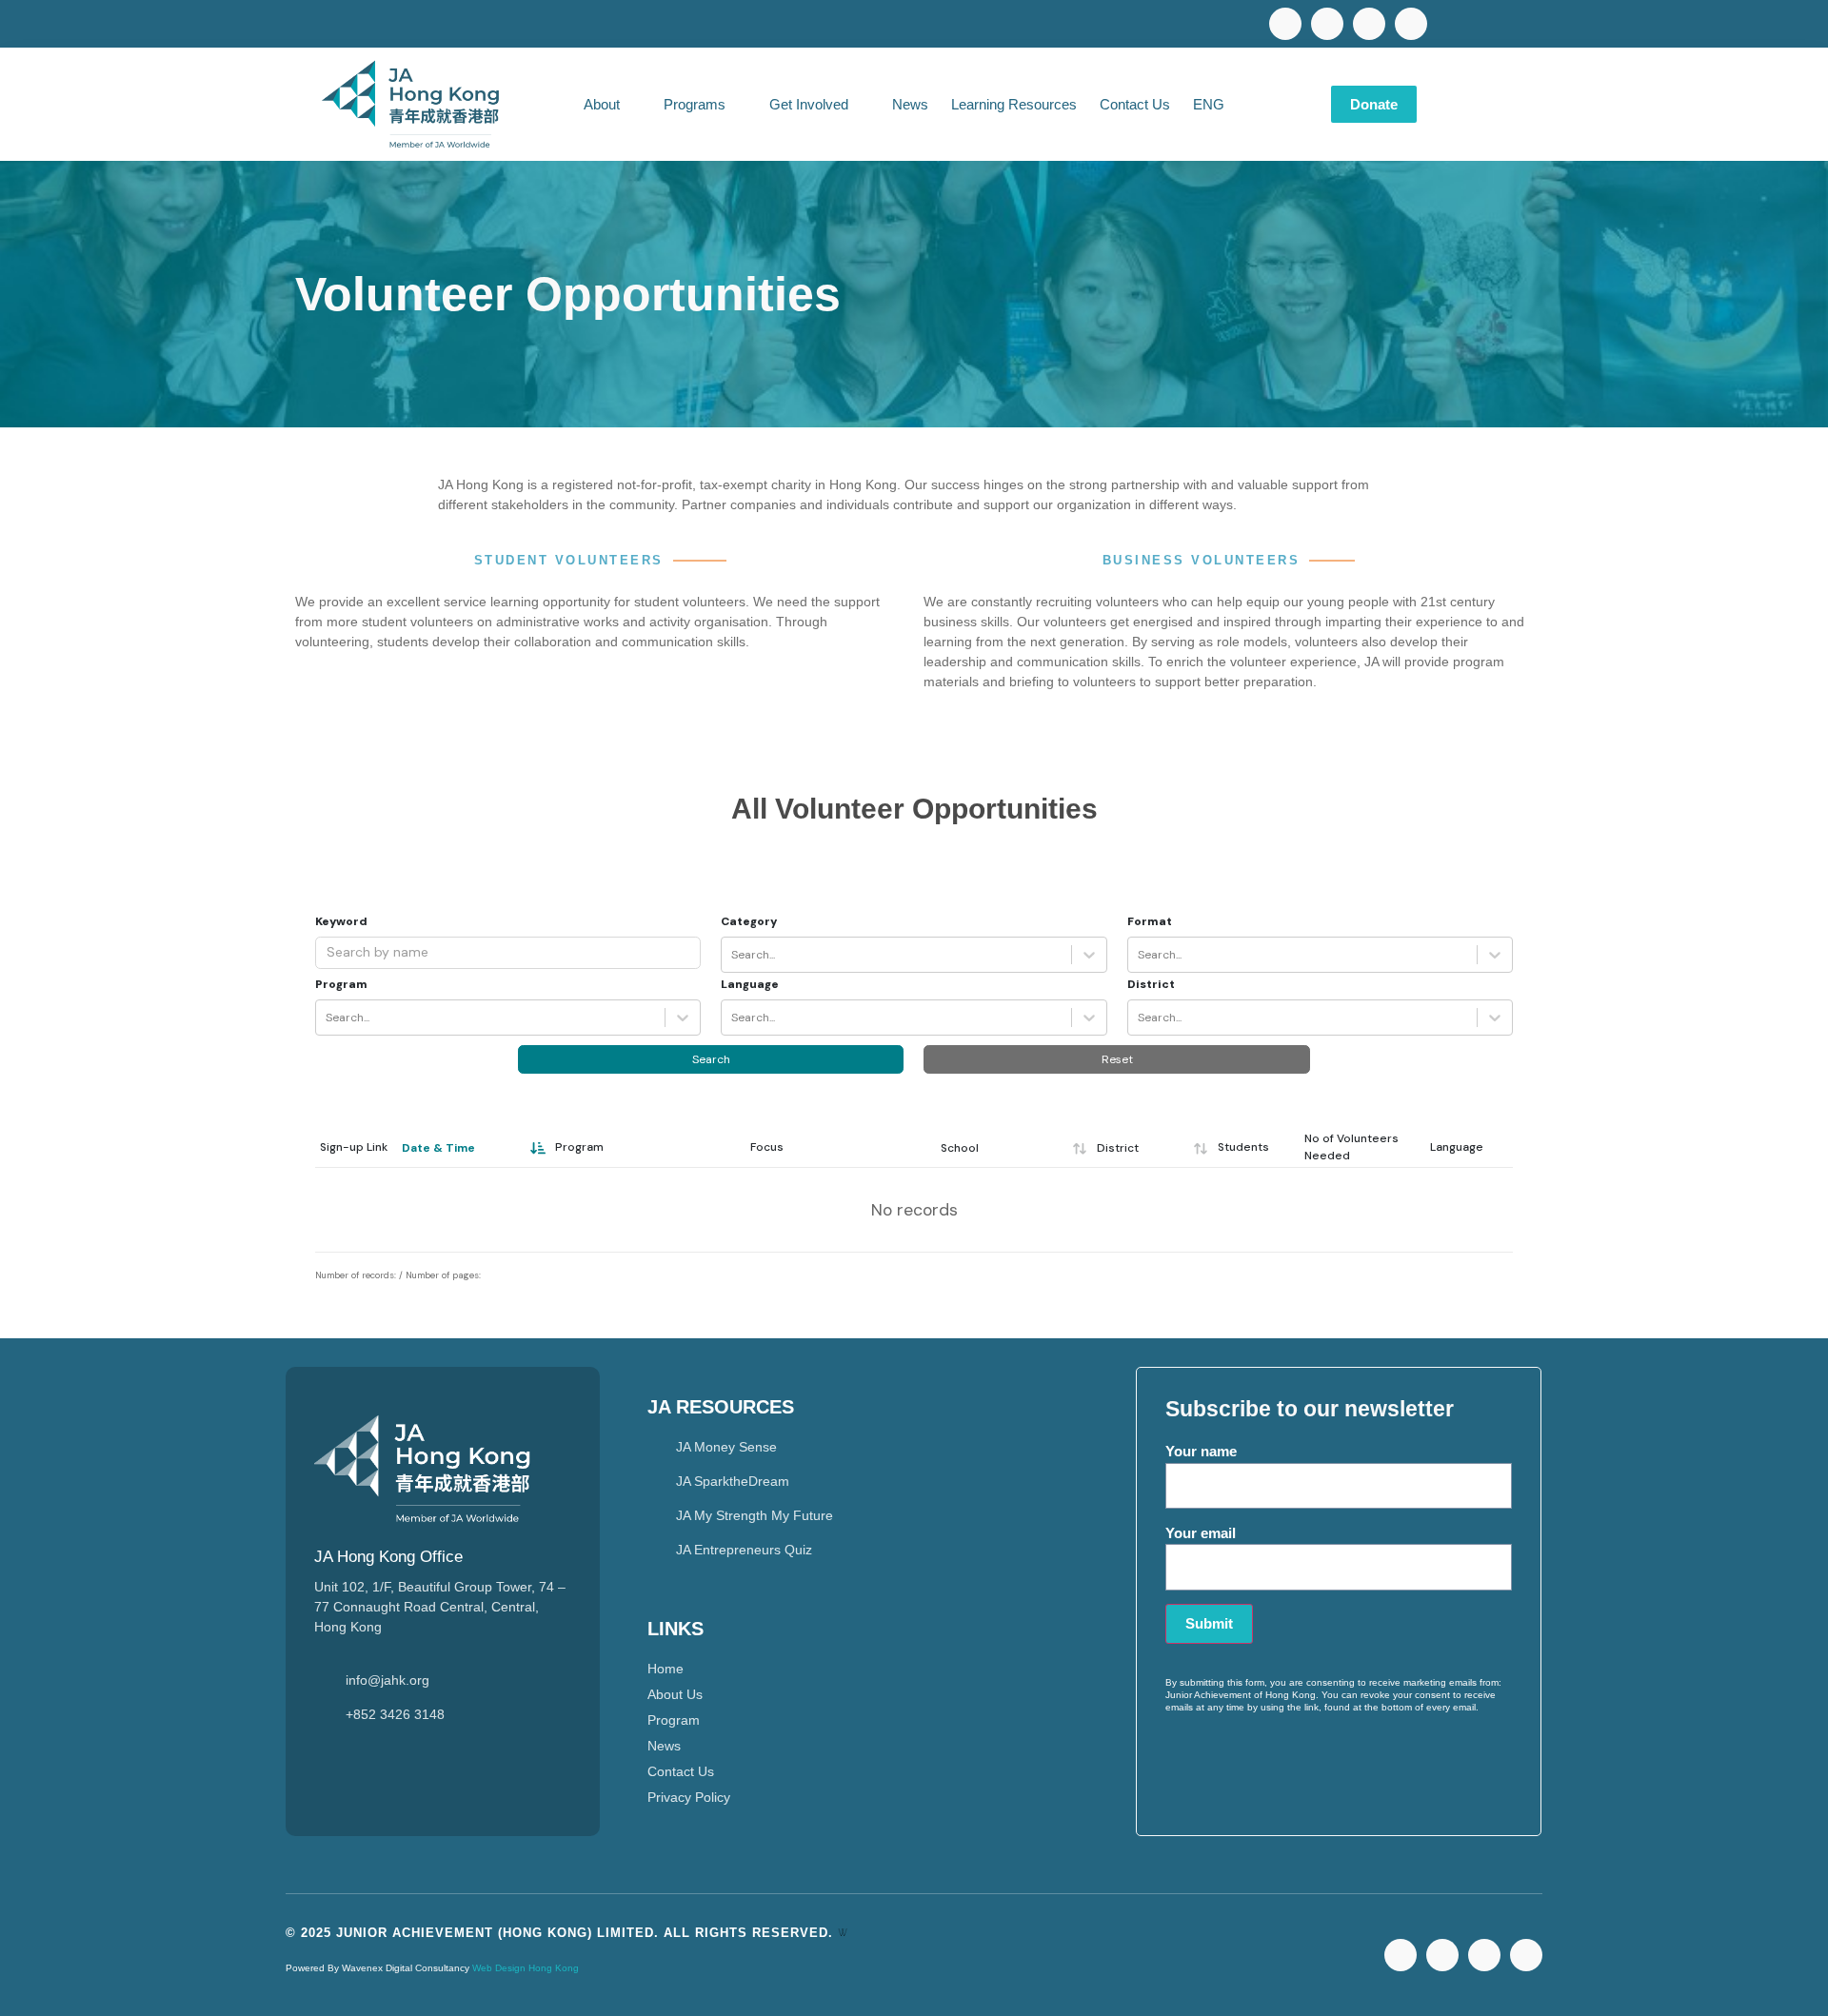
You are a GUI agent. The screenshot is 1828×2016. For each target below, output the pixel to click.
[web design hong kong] (843, 1933)
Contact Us (1135, 104)
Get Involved (809, 104)
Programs (695, 104)
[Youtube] (1327, 24)
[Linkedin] (1369, 24)
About (602, 104)
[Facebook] (1285, 24)
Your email (1201, 1533)
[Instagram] (1411, 24)
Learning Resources (1014, 104)
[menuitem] (1219, 105)
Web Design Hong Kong (526, 1968)
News (910, 104)
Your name (1201, 1451)
